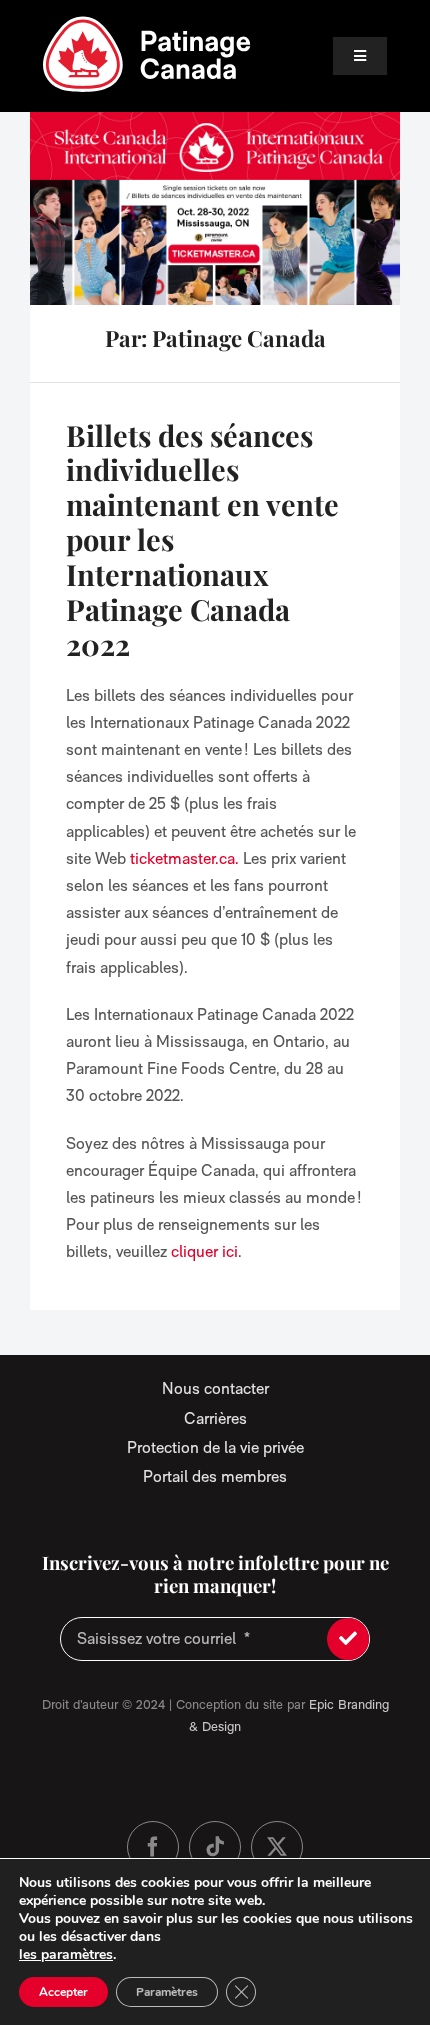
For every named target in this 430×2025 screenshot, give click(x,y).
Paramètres (167, 1992)
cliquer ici (204, 1251)
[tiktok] (215, 1847)
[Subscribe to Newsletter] (348, 1639)
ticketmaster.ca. (184, 858)
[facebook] (153, 1847)
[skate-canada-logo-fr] (147, 22)
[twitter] (277, 1847)
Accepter (63, 1992)
